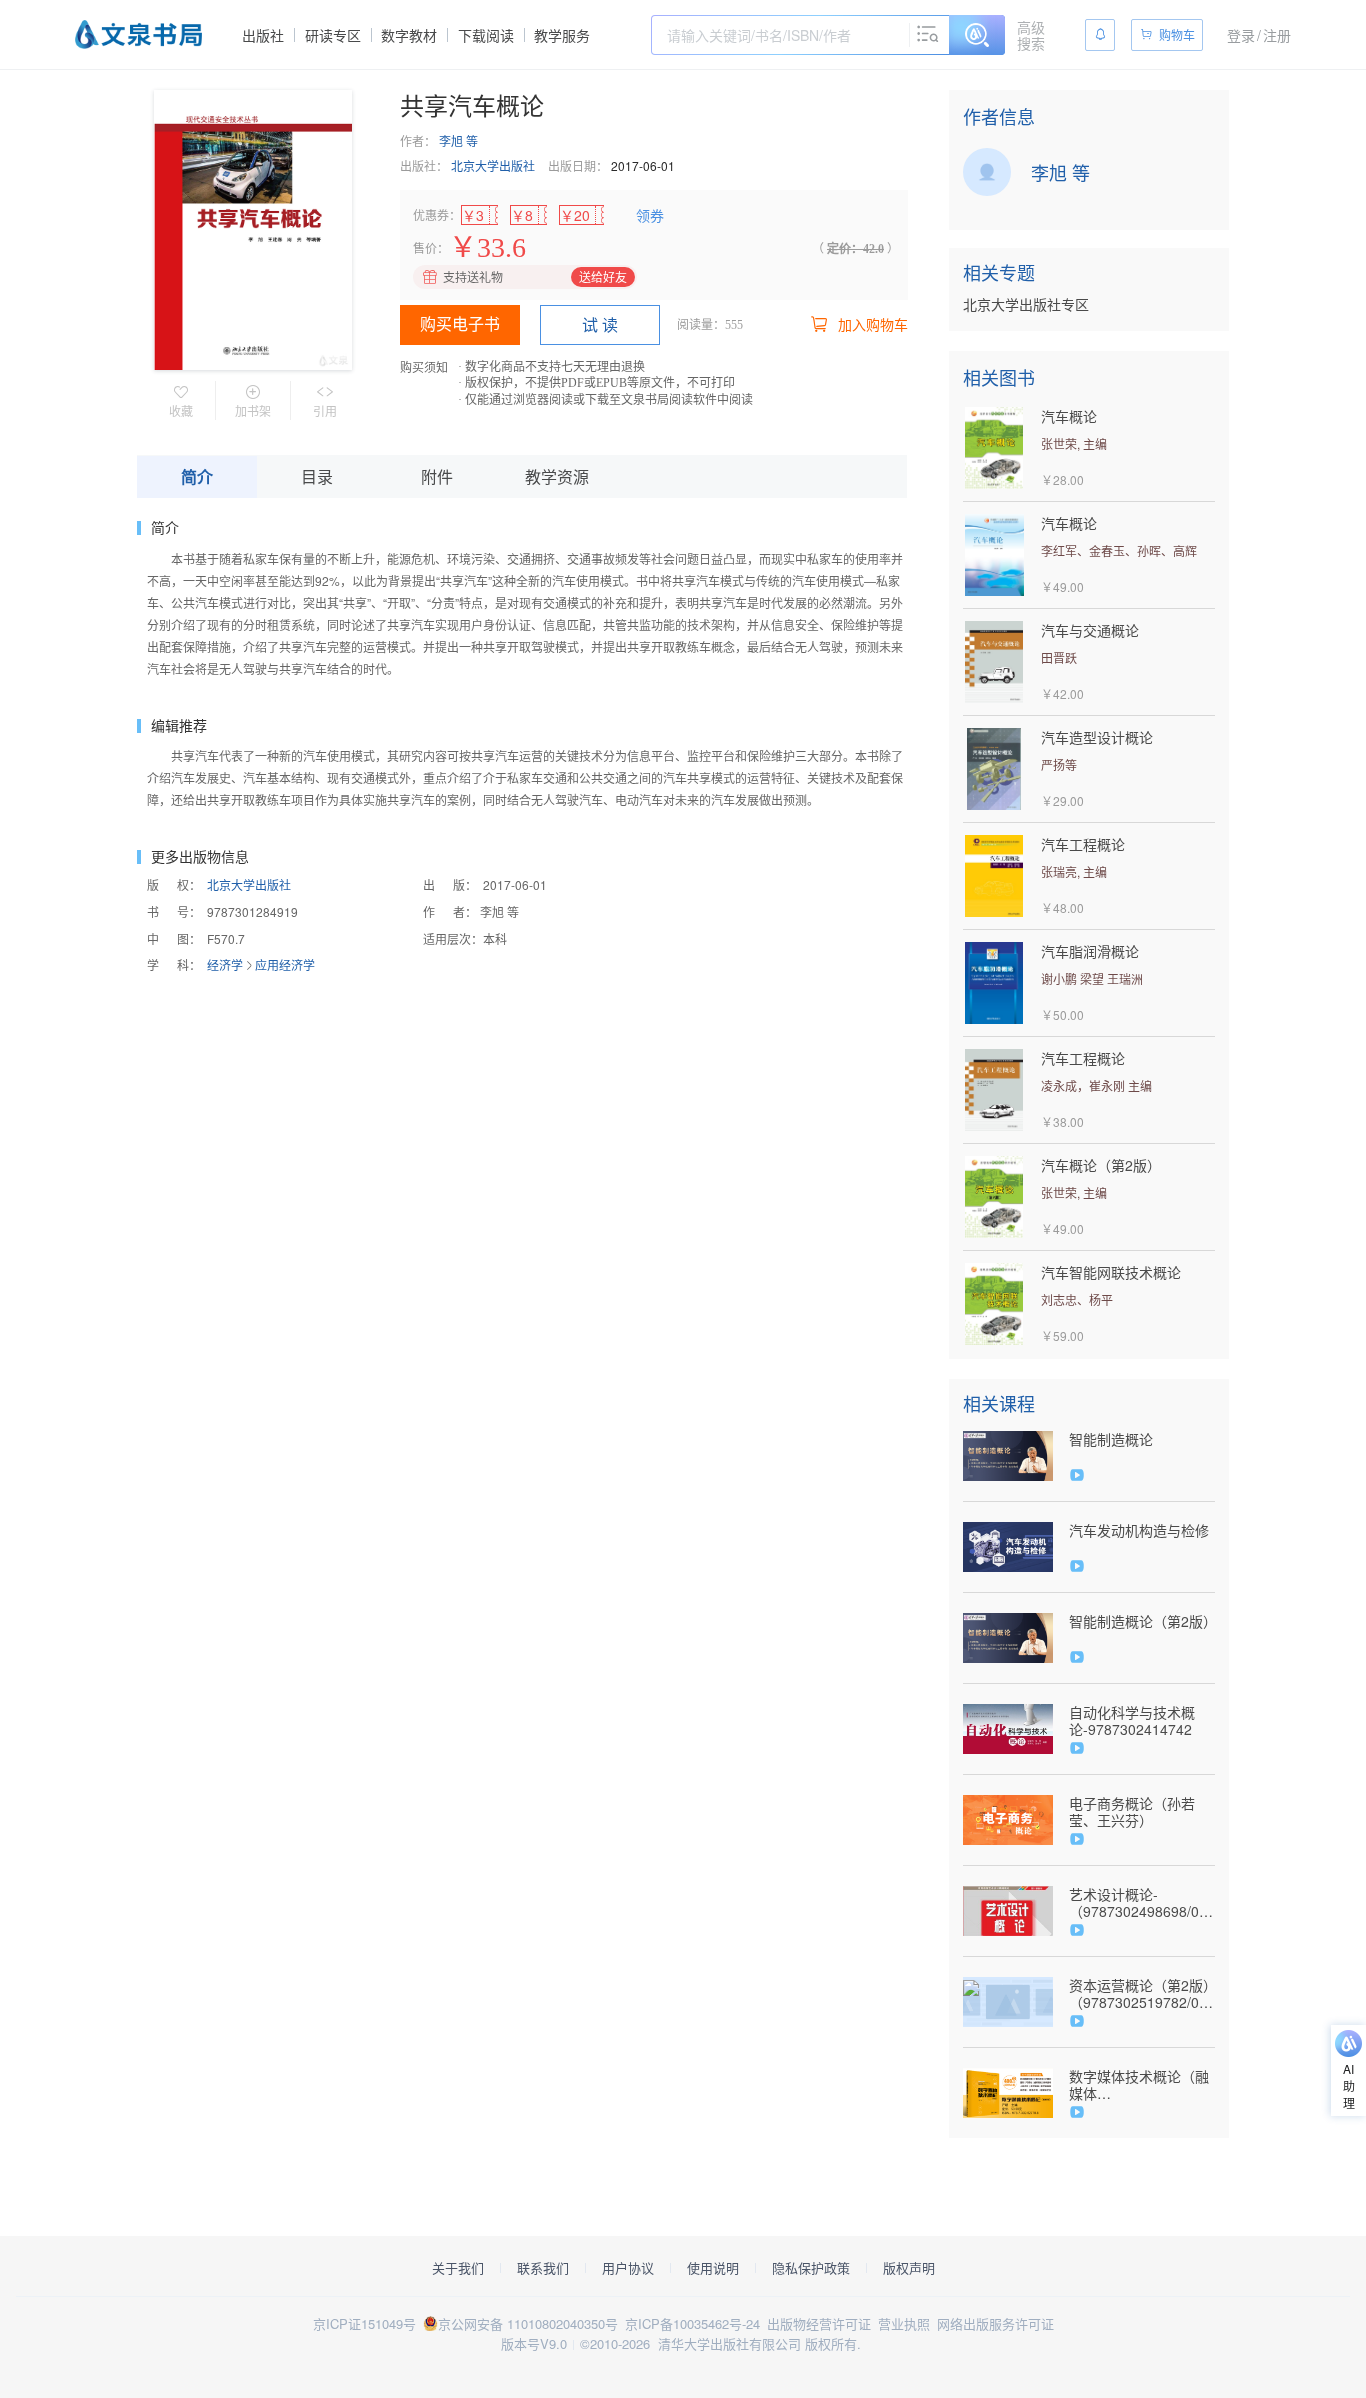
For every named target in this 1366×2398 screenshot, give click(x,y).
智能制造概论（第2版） (1142, 1621)
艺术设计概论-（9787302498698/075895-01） (1142, 1903)
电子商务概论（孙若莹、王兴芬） (1132, 1812)
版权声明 (909, 2268)
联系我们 (543, 2268)
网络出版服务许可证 (995, 2323)
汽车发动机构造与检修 (1139, 1530)
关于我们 (458, 2268)
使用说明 (713, 2268)
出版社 (263, 35)
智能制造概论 (1111, 1439)
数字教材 (409, 35)
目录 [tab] (317, 476)
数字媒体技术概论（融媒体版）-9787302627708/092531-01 (1139, 2085)
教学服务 (562, 35)
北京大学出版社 (493, 165)
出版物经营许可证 (819, 2323)
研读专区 (333, 35)
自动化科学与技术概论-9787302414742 (1132, 1721)
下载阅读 (486, 35)
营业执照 (904, 2323)
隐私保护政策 (811, 2268)
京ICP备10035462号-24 (692, 2323)
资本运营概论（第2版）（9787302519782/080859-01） (1142, 1994)
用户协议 (628, 2268)
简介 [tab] (197, 476)
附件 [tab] (437, 476)
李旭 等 (458, 140)
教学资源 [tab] (557, 476)
